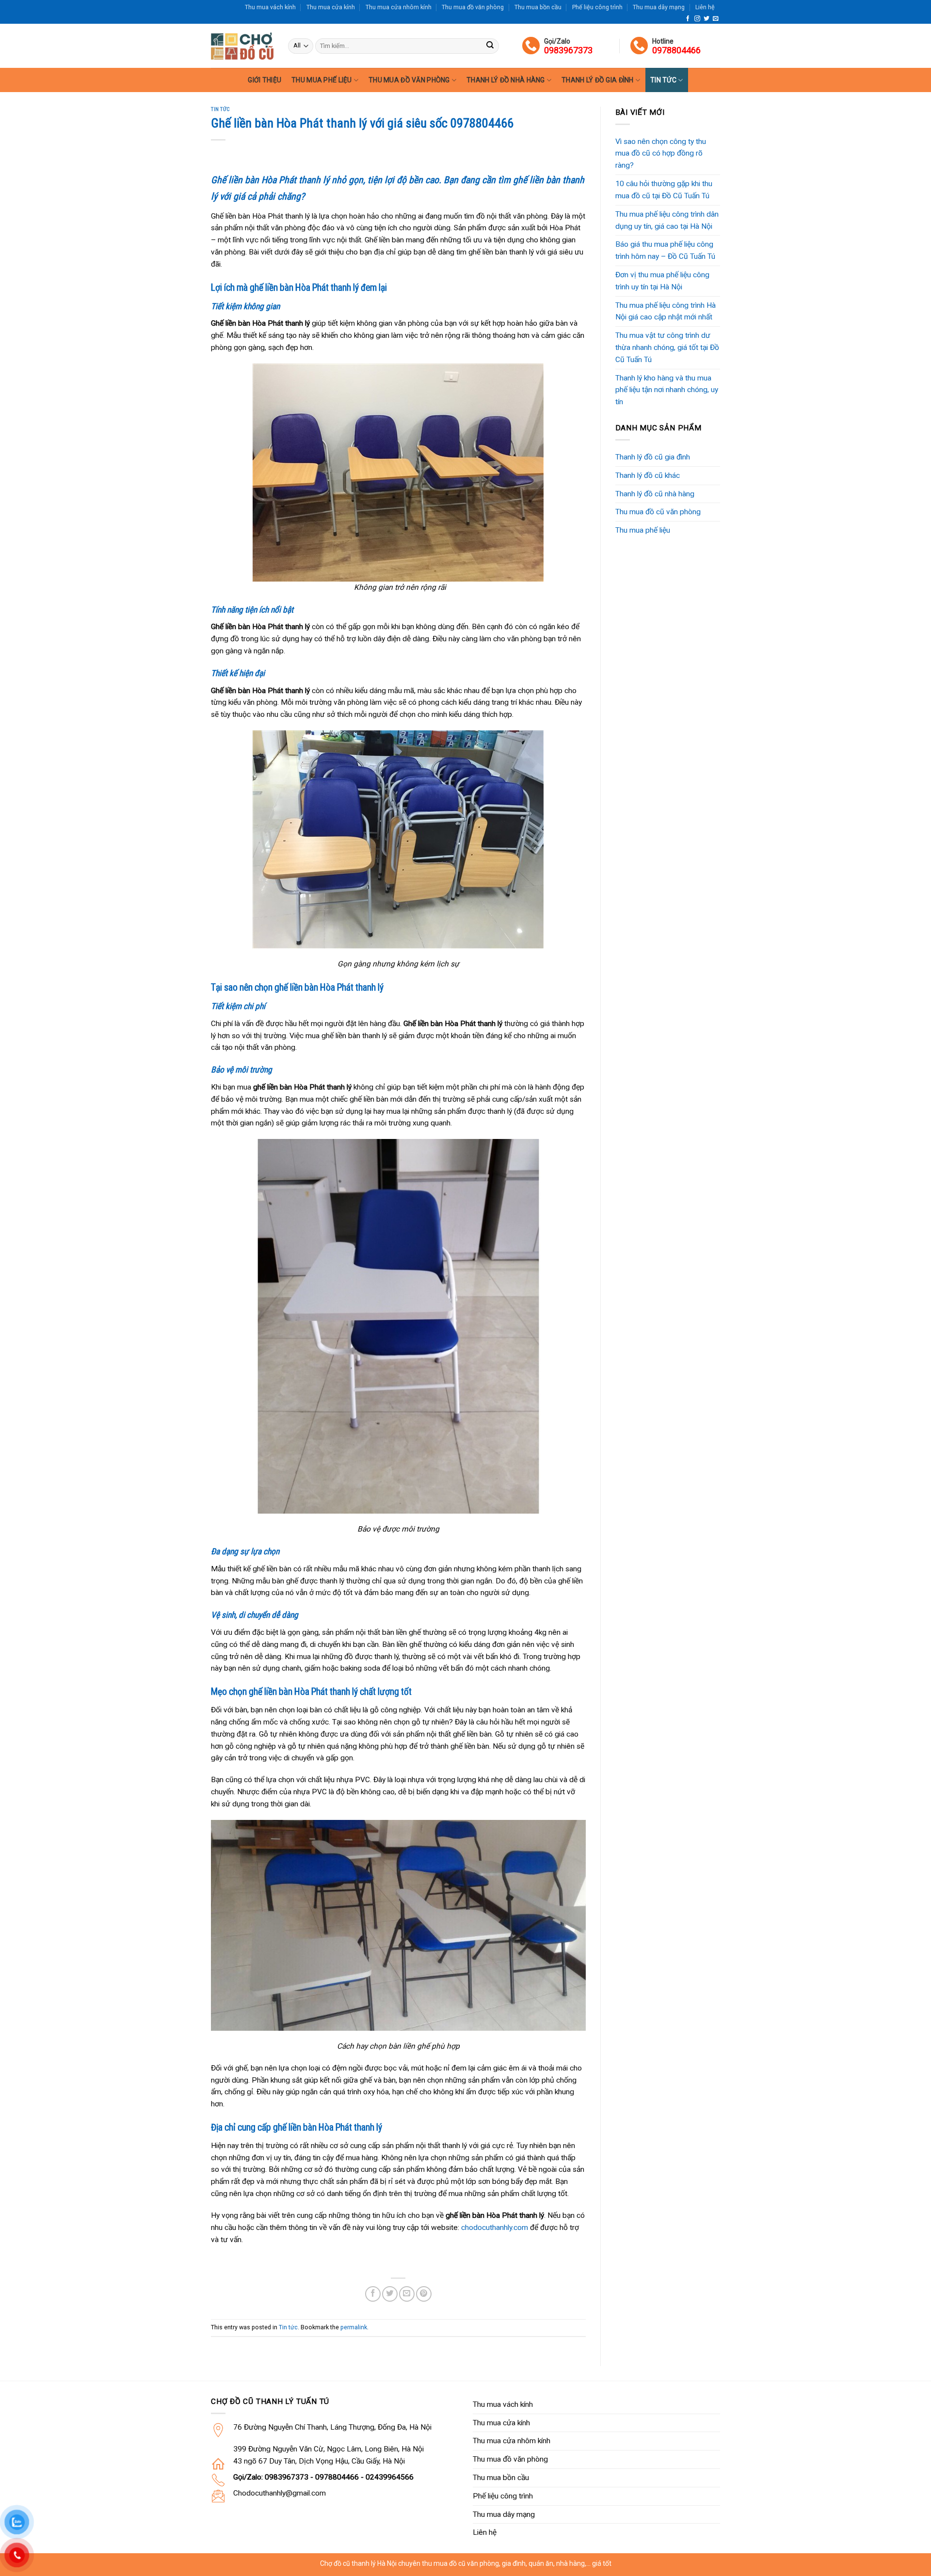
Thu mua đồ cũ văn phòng (658, 512)
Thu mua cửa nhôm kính (399, 7)
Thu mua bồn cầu (538, 7)
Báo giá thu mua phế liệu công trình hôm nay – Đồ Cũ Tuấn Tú (665, 250)
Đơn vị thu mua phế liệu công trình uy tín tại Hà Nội (662, 281)
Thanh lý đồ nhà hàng (506, 80)
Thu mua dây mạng (659, 7)
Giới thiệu (265, 80)
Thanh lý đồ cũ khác (648, 475)
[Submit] (490, 46)
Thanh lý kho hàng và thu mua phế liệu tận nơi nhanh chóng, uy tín (667, 390)
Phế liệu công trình (597, 7)
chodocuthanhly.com (495, 2228)
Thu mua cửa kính (331, 7)
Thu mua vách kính (270, 7)
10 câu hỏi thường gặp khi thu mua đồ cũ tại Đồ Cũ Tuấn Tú (664, 190)
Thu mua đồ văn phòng (473, 7)
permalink (354, 2327)
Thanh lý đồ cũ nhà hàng (655, 494)
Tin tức (663, 80)
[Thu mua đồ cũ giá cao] (242, 46)
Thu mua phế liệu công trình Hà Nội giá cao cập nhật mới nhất (666, 311)
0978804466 (676, 50)
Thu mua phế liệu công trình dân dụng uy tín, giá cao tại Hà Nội (667, 220)
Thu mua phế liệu (321, 80)
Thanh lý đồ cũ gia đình (653, 457)
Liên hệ (705, 7)
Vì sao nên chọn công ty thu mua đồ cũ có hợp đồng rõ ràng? (661, 154)
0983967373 (568, 50)
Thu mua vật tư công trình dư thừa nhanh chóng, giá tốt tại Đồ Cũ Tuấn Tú (667, 348)
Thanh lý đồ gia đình (598, 80)
